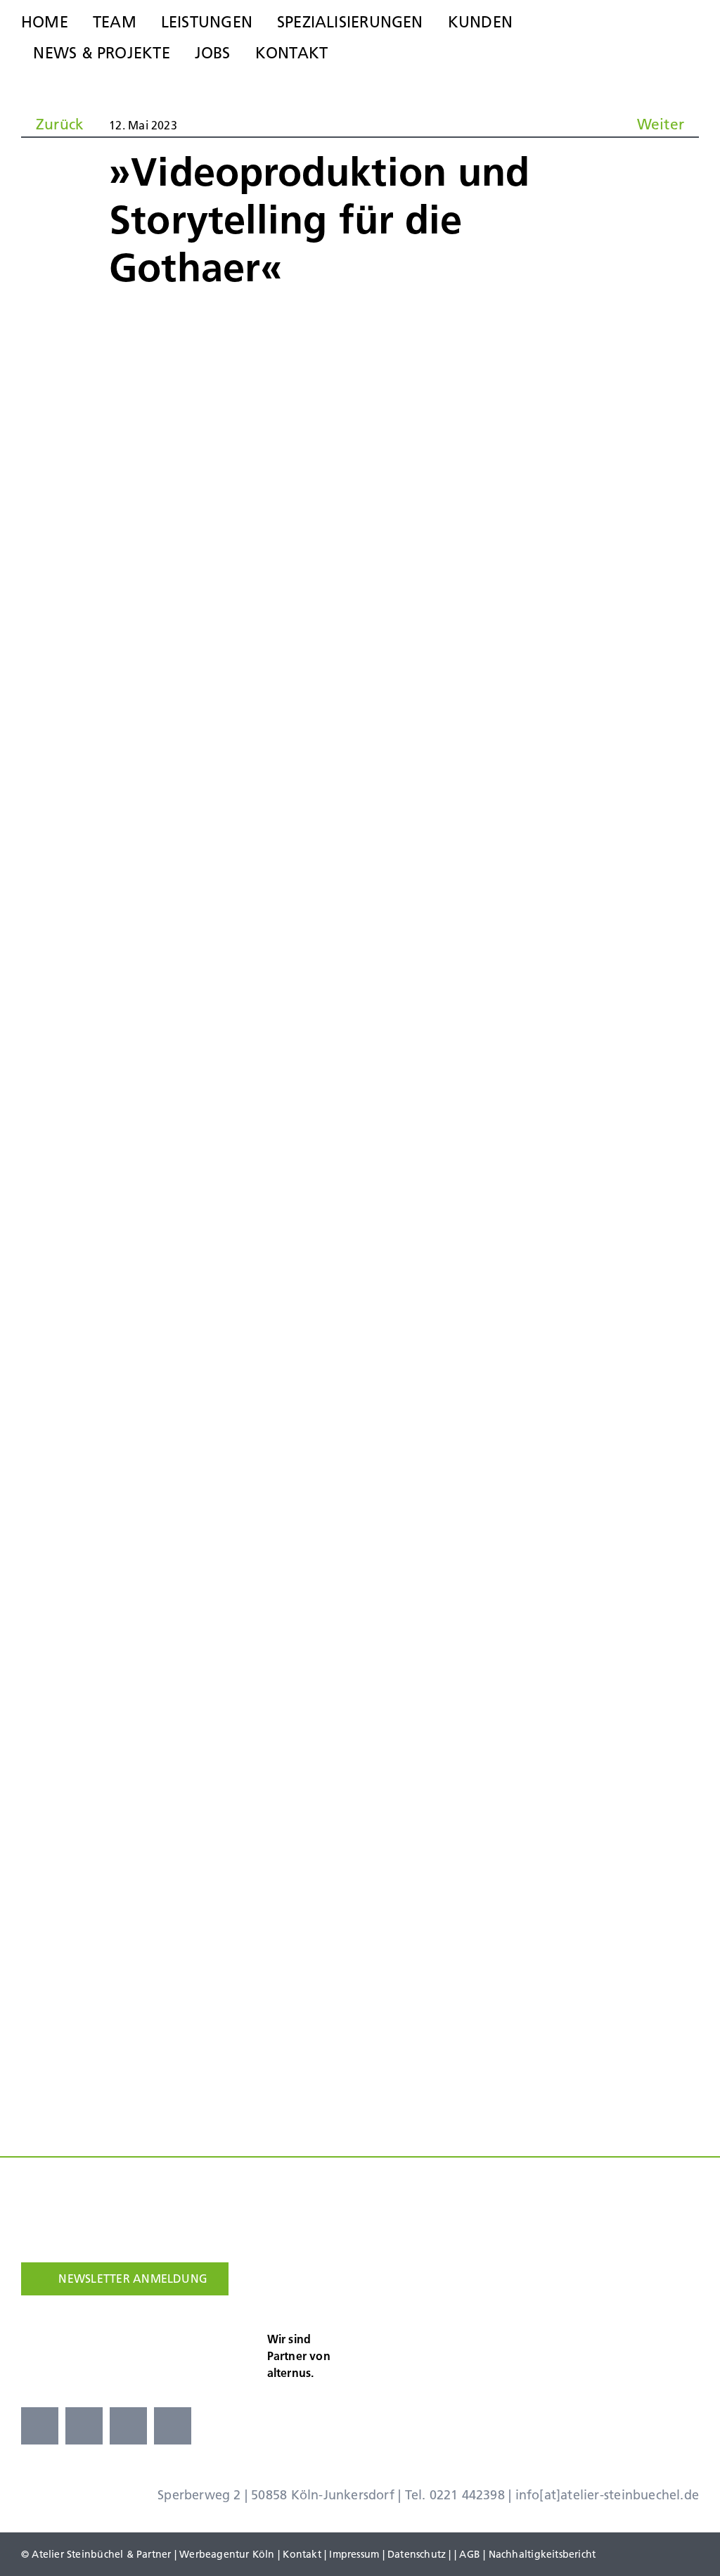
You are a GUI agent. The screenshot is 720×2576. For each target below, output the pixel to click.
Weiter (661, 124)
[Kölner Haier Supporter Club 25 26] (392, 2334)
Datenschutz (417, 2554)
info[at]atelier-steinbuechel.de (607, 2495)
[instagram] (84, 2426)
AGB (470, 2554)
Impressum (354, 2554)
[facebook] (40, 2426)
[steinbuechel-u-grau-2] (691, 36)
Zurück (60, 124)
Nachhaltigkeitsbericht (542, 2554)
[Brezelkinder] (581, 2336)
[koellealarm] (491, 2330)
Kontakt (302, 2554)
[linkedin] (173, 2426)
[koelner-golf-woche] (671, 2330)
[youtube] (128, 2426)
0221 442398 (467, 2495)
